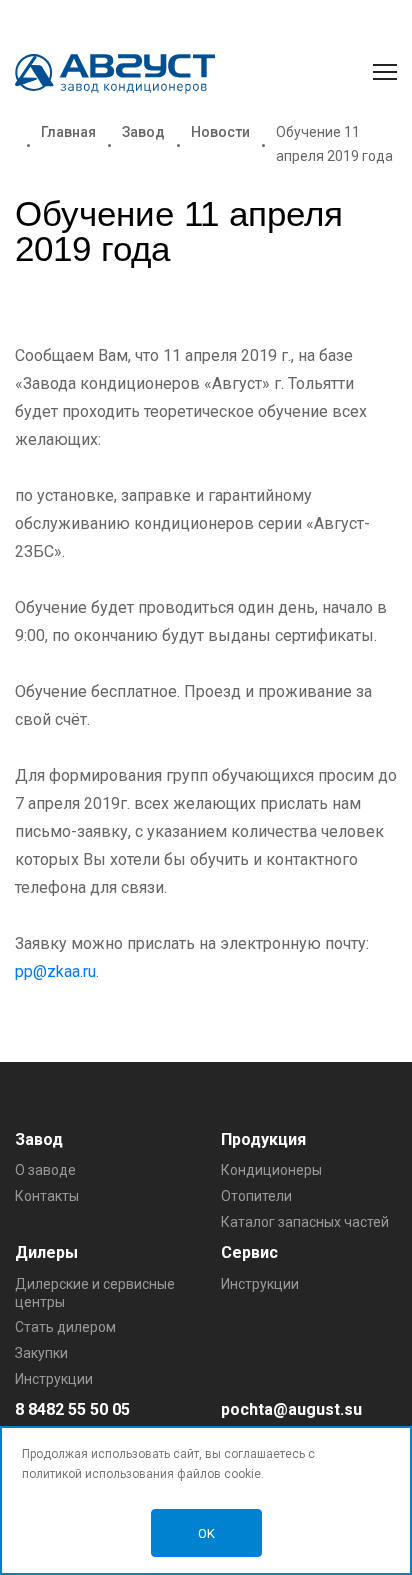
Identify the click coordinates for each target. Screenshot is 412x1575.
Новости (220, 132)
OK (206, 1533)
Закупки (41, 1353)
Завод (143, 132)
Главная (68, 132)
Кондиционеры (271, 1170)
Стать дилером (65, 1327)
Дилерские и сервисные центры (95, 1293)
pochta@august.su (291, 1409)
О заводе (45, 1170)
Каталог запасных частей (305, 1222)
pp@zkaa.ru (55, 971)
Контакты (47, 1196)
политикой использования (98, 1474)
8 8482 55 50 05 (72, 1409)
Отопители (256, 1196)
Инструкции (54, 1379)
